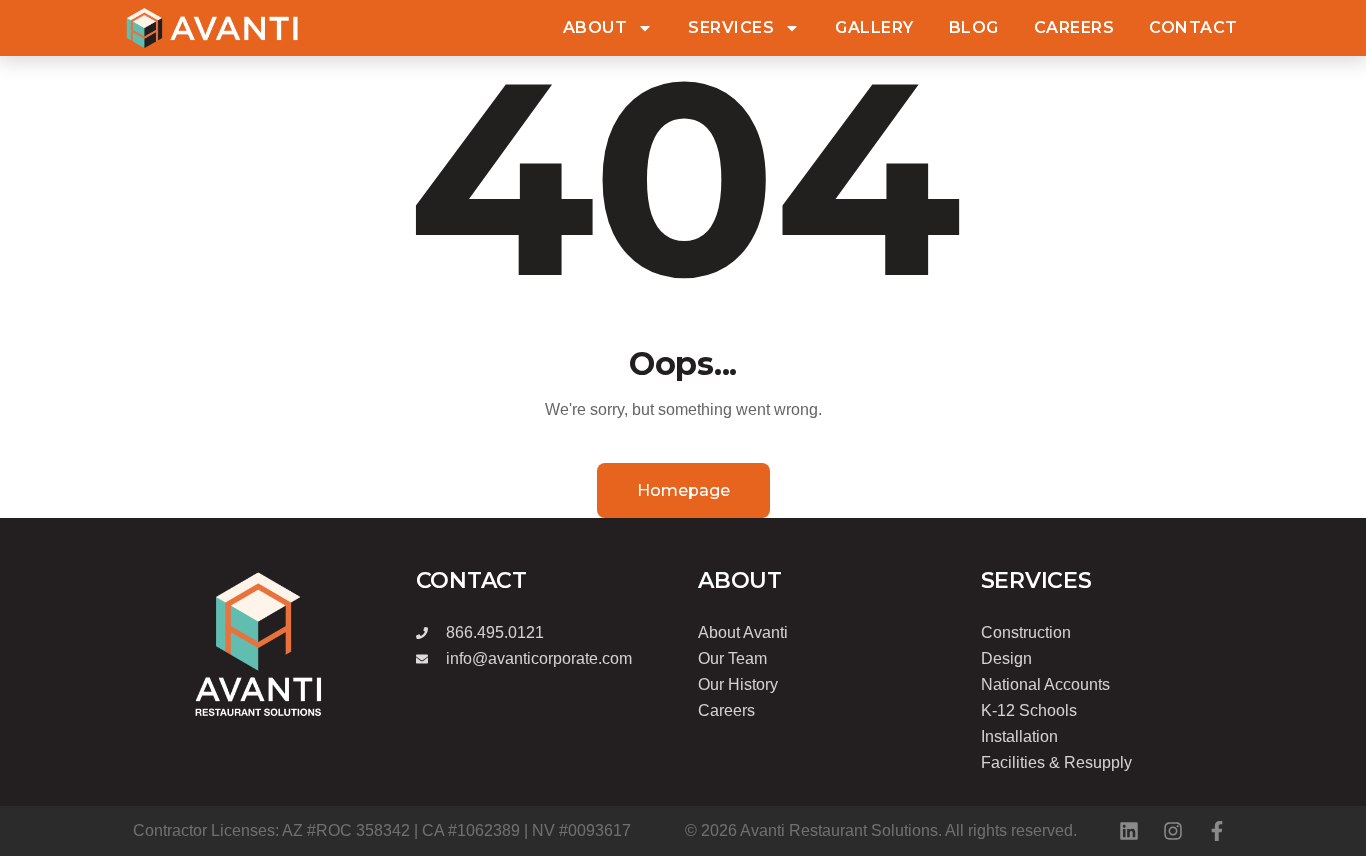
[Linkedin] (1129, 831)
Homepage (683, 490)
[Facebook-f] (1217, 831)
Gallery (874, 27)
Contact (1193, 27)
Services (731, 27)
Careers (1074, 27)
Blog (974, 27)
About (595, 27)
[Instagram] (1173, 831)
